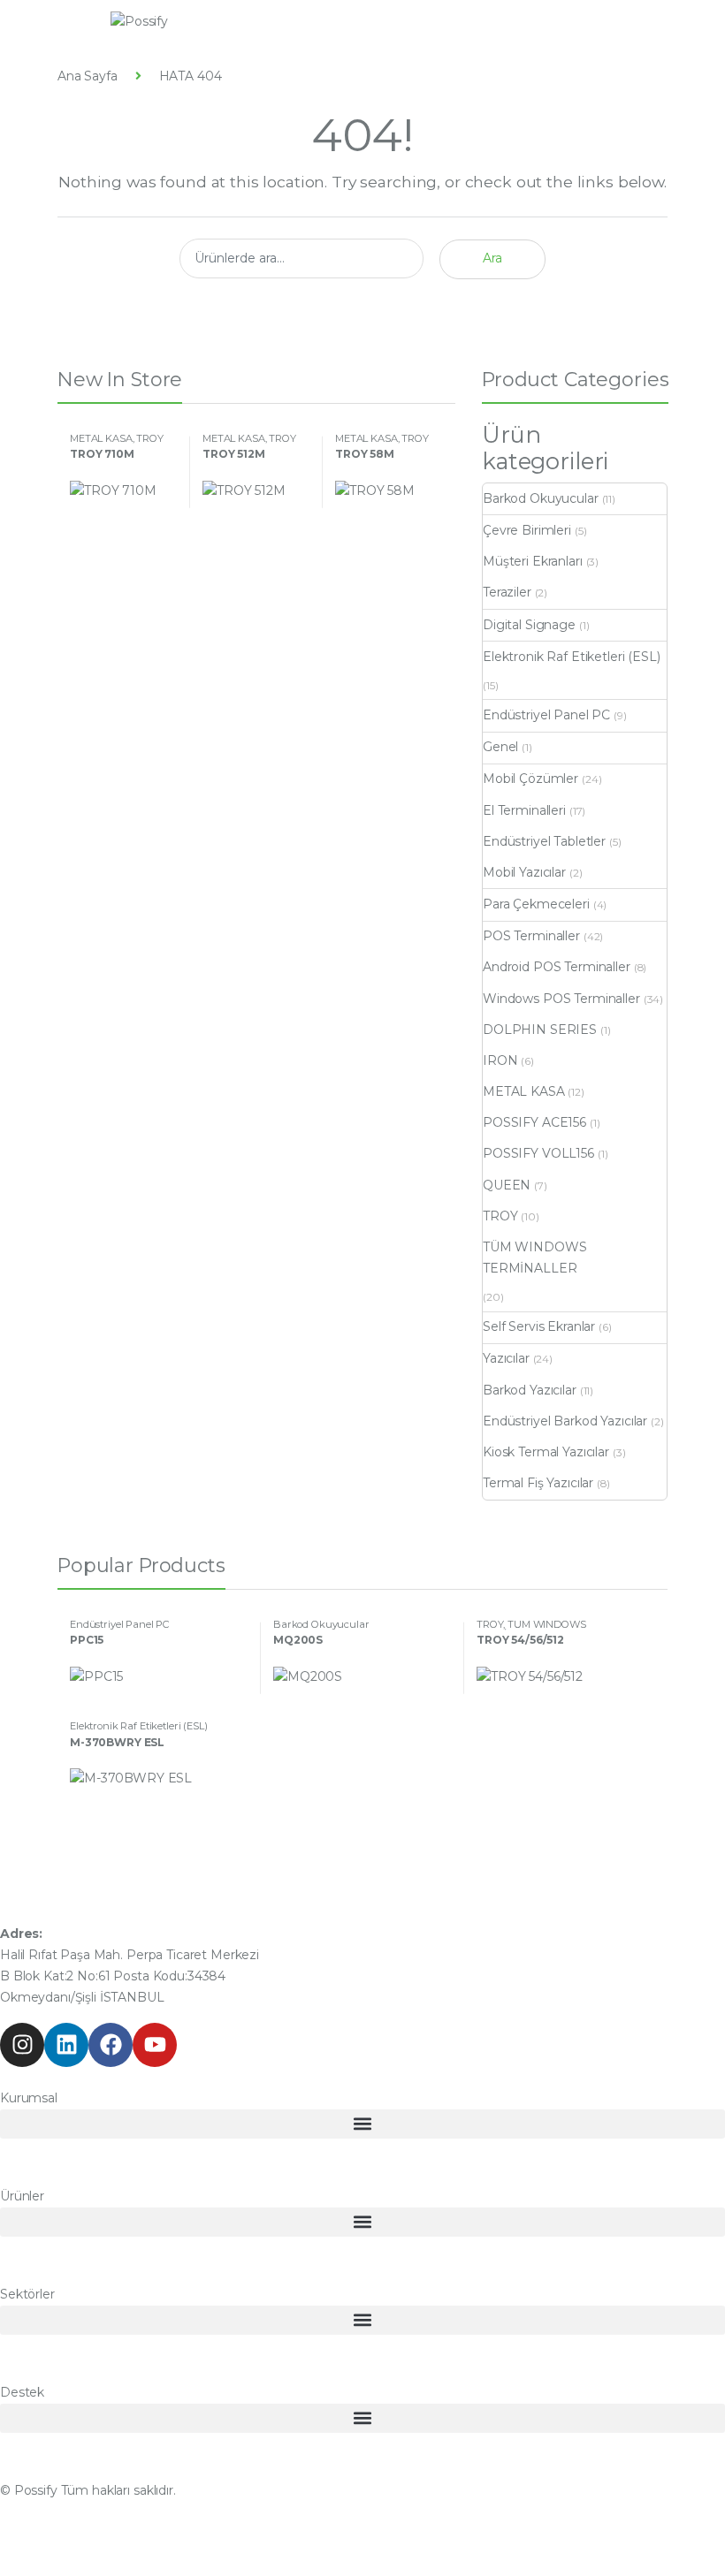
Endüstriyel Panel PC (546, 715)
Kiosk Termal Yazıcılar (546, 1452)
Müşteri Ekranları (533, 561)
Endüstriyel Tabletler (544, 841)
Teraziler (507, 592)
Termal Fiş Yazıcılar (538, 1483)
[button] (362, 2124)
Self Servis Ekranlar (539, 1326)
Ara (492, 258)
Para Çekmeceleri (536, 904)
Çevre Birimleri (527, 530)
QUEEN (507, 1185)
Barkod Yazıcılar (530, 1390)
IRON (500, 1060)
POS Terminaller (531, 936)
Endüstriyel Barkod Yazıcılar (565, 1421)
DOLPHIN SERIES (540, 1030)
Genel (500, 747)
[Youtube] (155, 2045)
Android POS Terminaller (557, 967)
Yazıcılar (506, 1358)
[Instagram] (22, 2045)
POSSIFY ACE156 (534, 1122)
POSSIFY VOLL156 (538, 1153)
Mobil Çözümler (530, 779)
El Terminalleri (524, 810)
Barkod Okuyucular (541, 498)
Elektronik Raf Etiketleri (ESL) (572, 657)
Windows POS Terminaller (561, 999)
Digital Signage (529, 625)
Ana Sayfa (88, 76)
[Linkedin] (66, 2045)
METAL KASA (101, 438)
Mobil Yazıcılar (524, 872)
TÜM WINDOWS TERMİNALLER (534, 1258)
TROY (149, 438)
